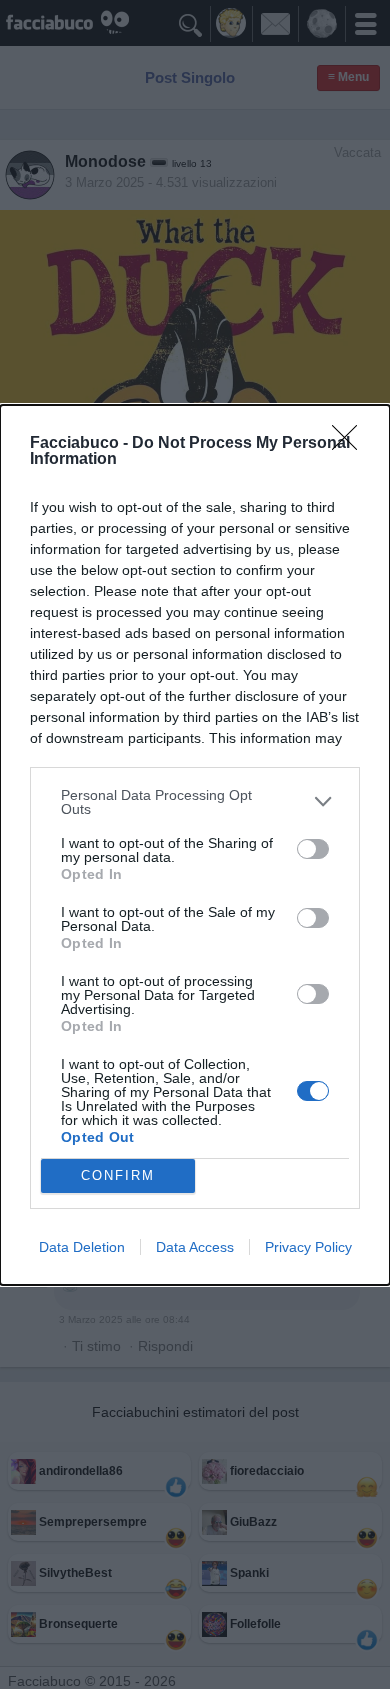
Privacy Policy (308, 1247)
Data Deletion (82, 1247)
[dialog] (195, 845)
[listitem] (195, 802)
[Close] (351, 444)
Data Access (195, 1247)
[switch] (313, 849)
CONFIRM (118, 1175)
